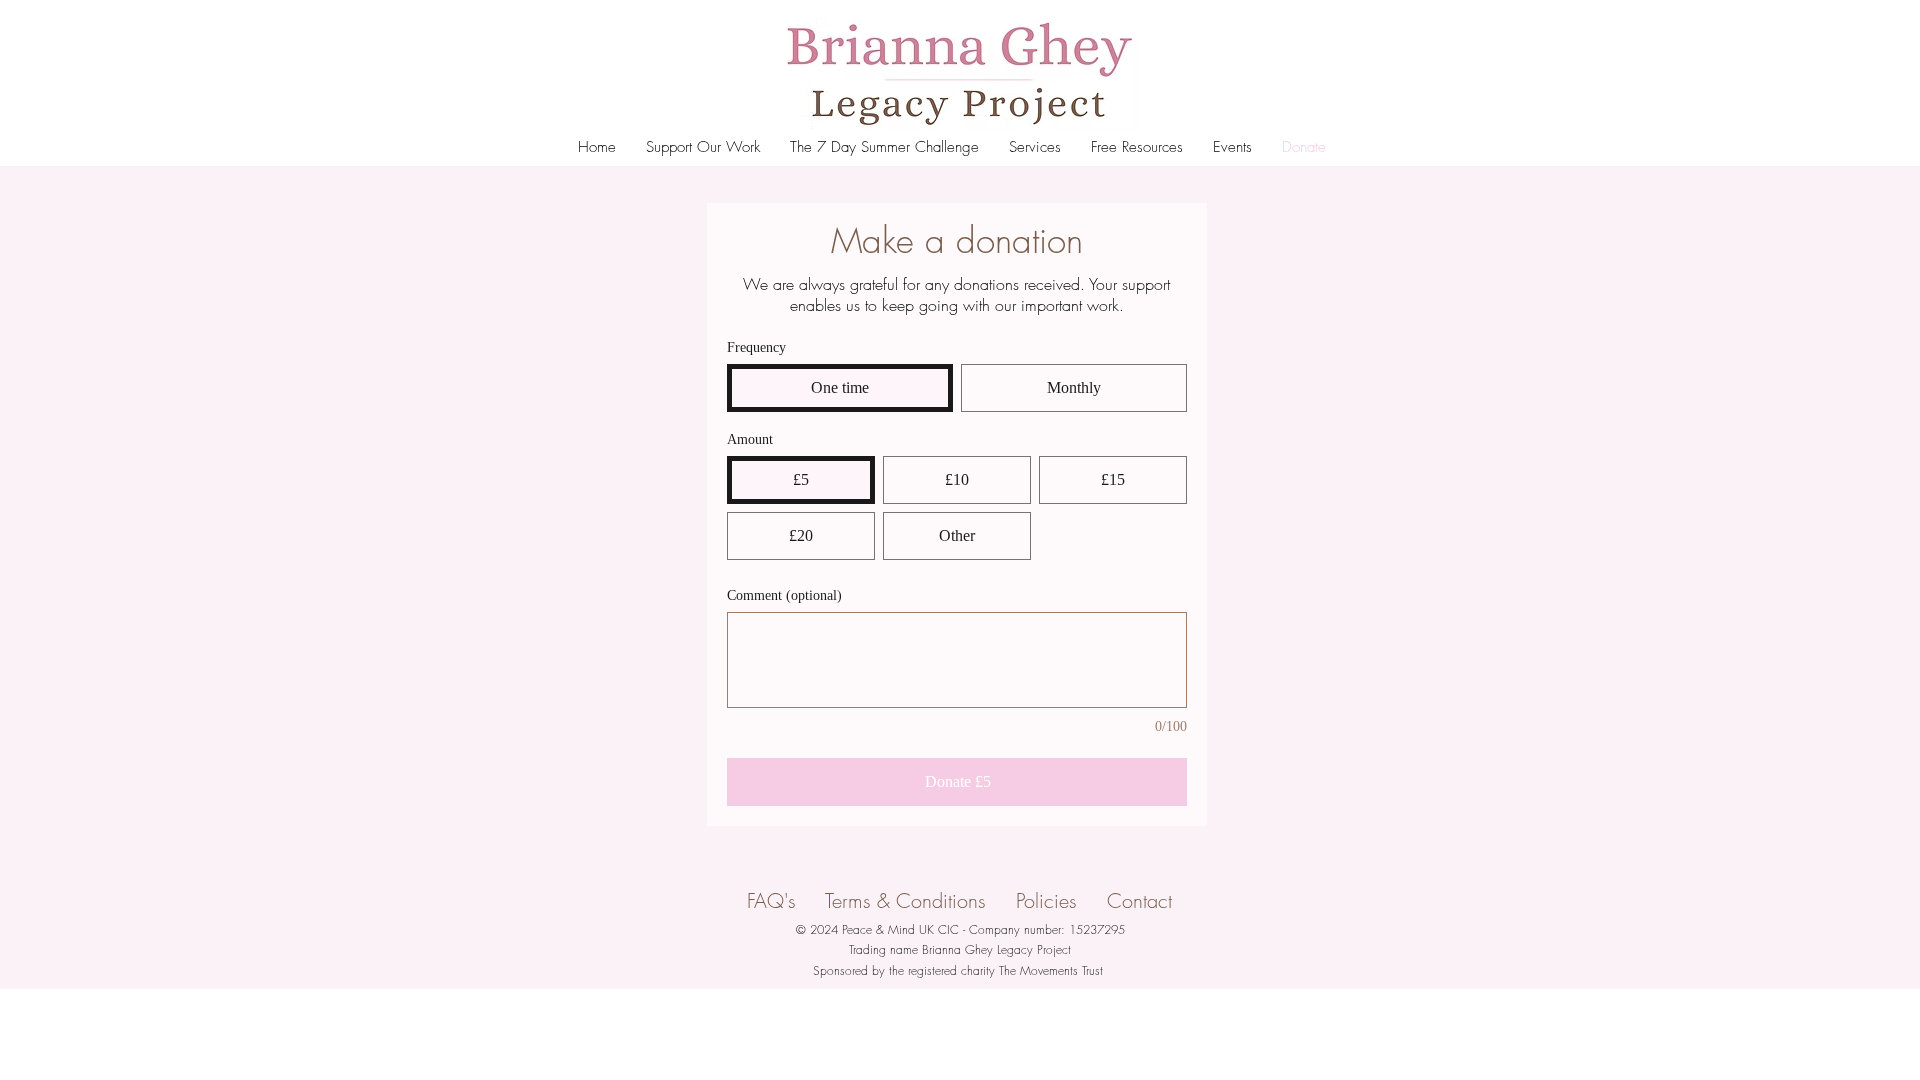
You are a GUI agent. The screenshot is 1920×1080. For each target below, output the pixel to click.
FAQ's (786, 900)
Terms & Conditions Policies (966, 900)
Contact (1139, 900)
